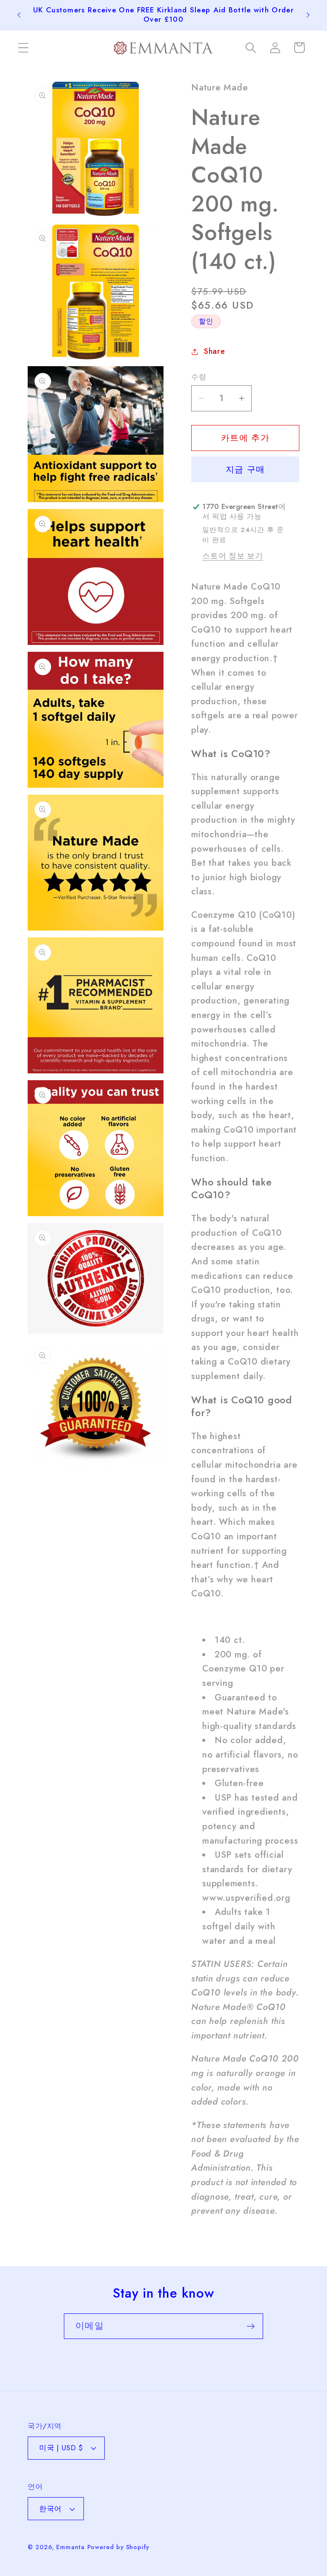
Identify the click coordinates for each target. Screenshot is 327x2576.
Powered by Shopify (118, 2547)
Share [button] (215, 351)
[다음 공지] (308, 15)
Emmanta (70, 2547)
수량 (199, 377)
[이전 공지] (19, 15)
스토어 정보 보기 (233, 556)
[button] (23, 48)
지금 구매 (245, 469)
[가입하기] (251, 2326)
